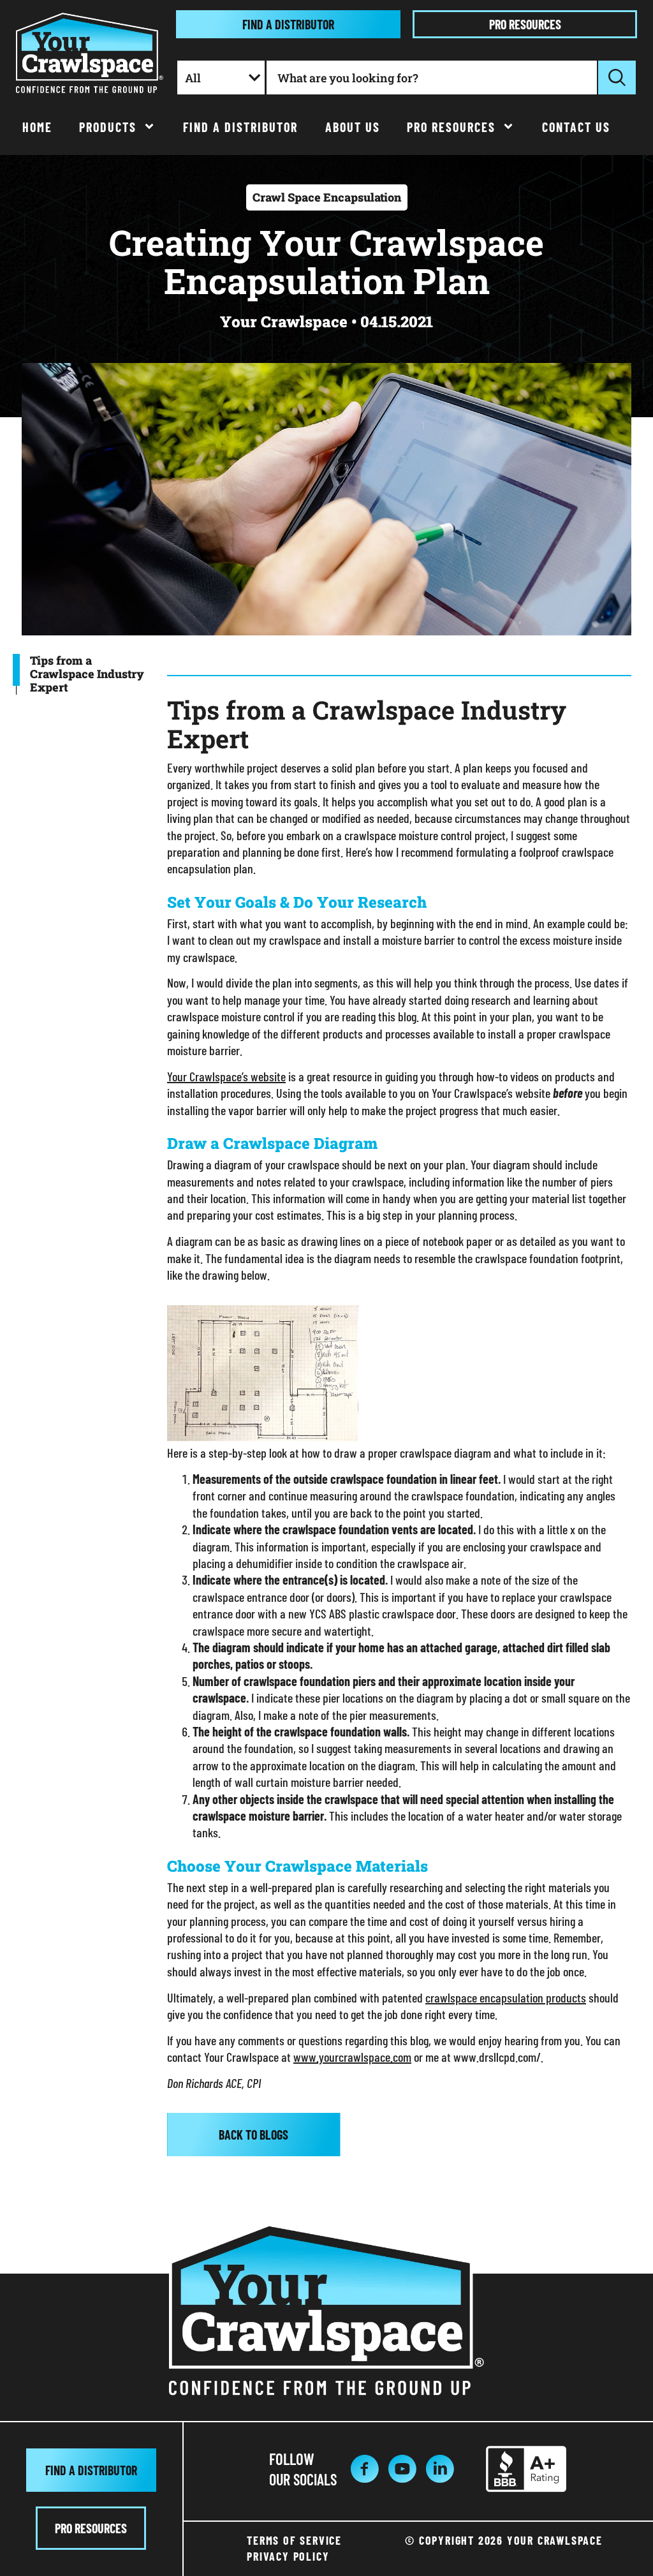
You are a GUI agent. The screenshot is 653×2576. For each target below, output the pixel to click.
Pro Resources (451, 127)
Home (37, 127)
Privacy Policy (288, 2556)
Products (108, 127)
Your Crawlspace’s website (226, 1076)
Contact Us (576, 127)
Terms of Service (294, 2540)
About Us (353, 127)
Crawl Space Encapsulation (327, 197)
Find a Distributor (240, 127)
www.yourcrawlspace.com (352, 2057)
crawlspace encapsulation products (506, 1997)
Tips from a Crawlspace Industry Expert (87, 674)
